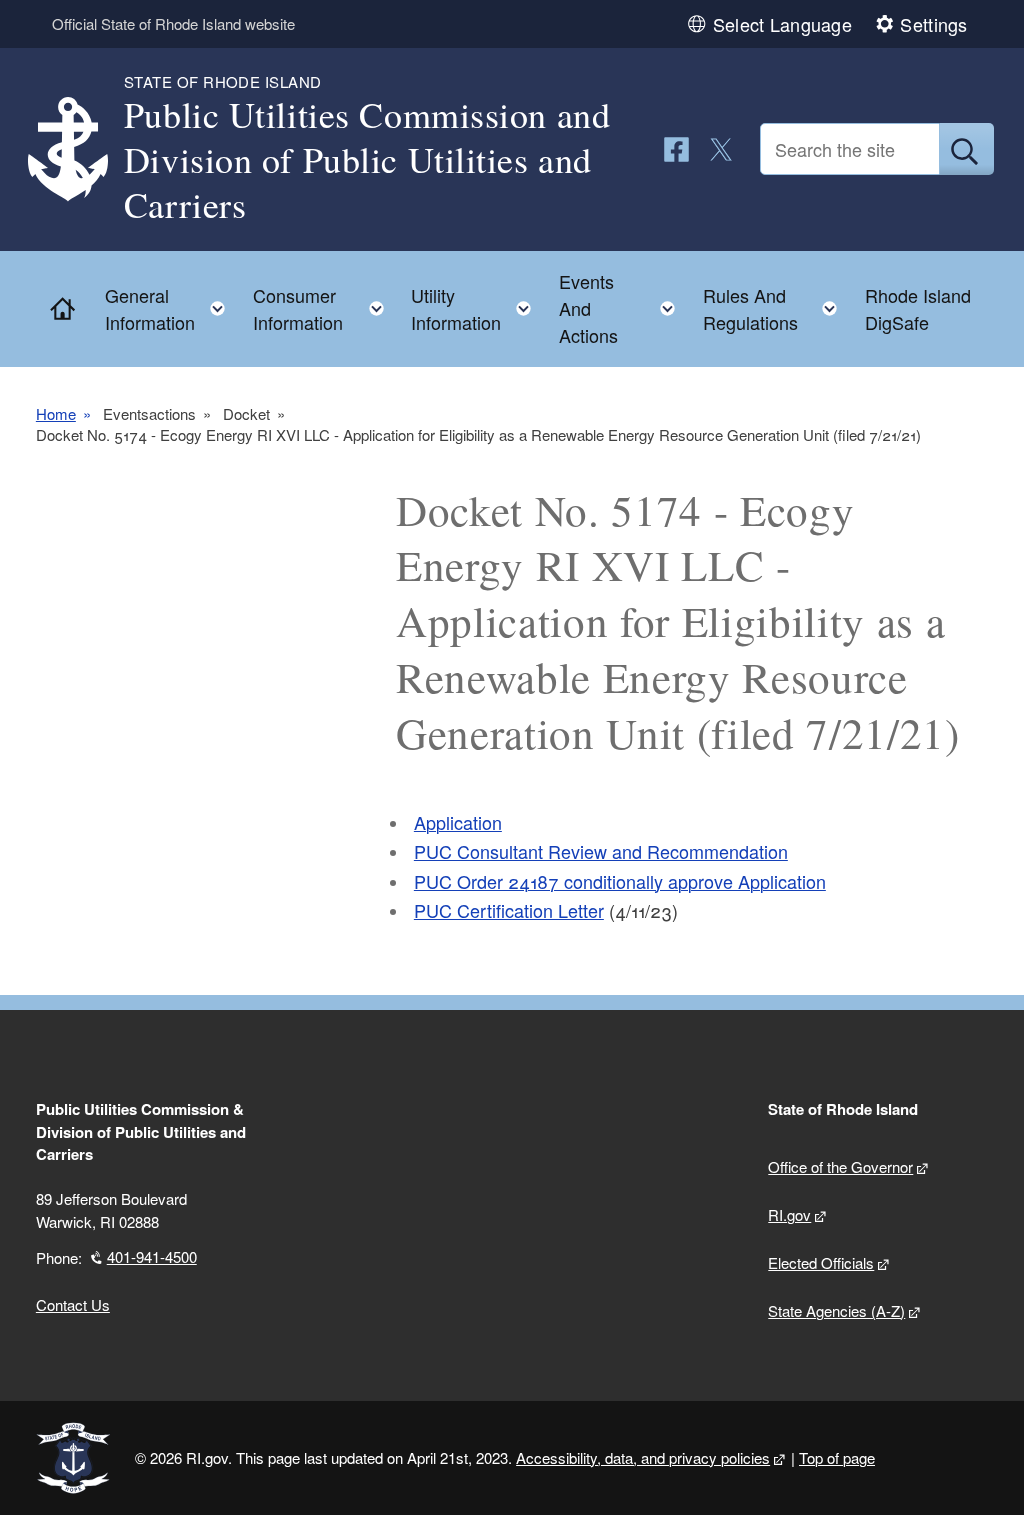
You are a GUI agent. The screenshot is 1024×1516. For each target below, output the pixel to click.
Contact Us (73, 1304)
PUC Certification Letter (509, 910)
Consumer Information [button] (324, 308)
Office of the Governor (840, 1166)
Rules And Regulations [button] (776, 308)
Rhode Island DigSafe (918, 308)
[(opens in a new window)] (676, 149)
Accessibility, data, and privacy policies (643, 1457)
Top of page (837, 1457)
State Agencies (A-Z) (836, 1310)
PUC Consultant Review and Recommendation (601, 851)
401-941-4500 (152, 1256)
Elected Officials (821, 1262)
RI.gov (789, 1214)
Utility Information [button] (477, 308)
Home (56, 414)
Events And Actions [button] (623, 308)
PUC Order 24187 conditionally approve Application (620, 881)
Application (458, 822)
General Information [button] (171, 308)
